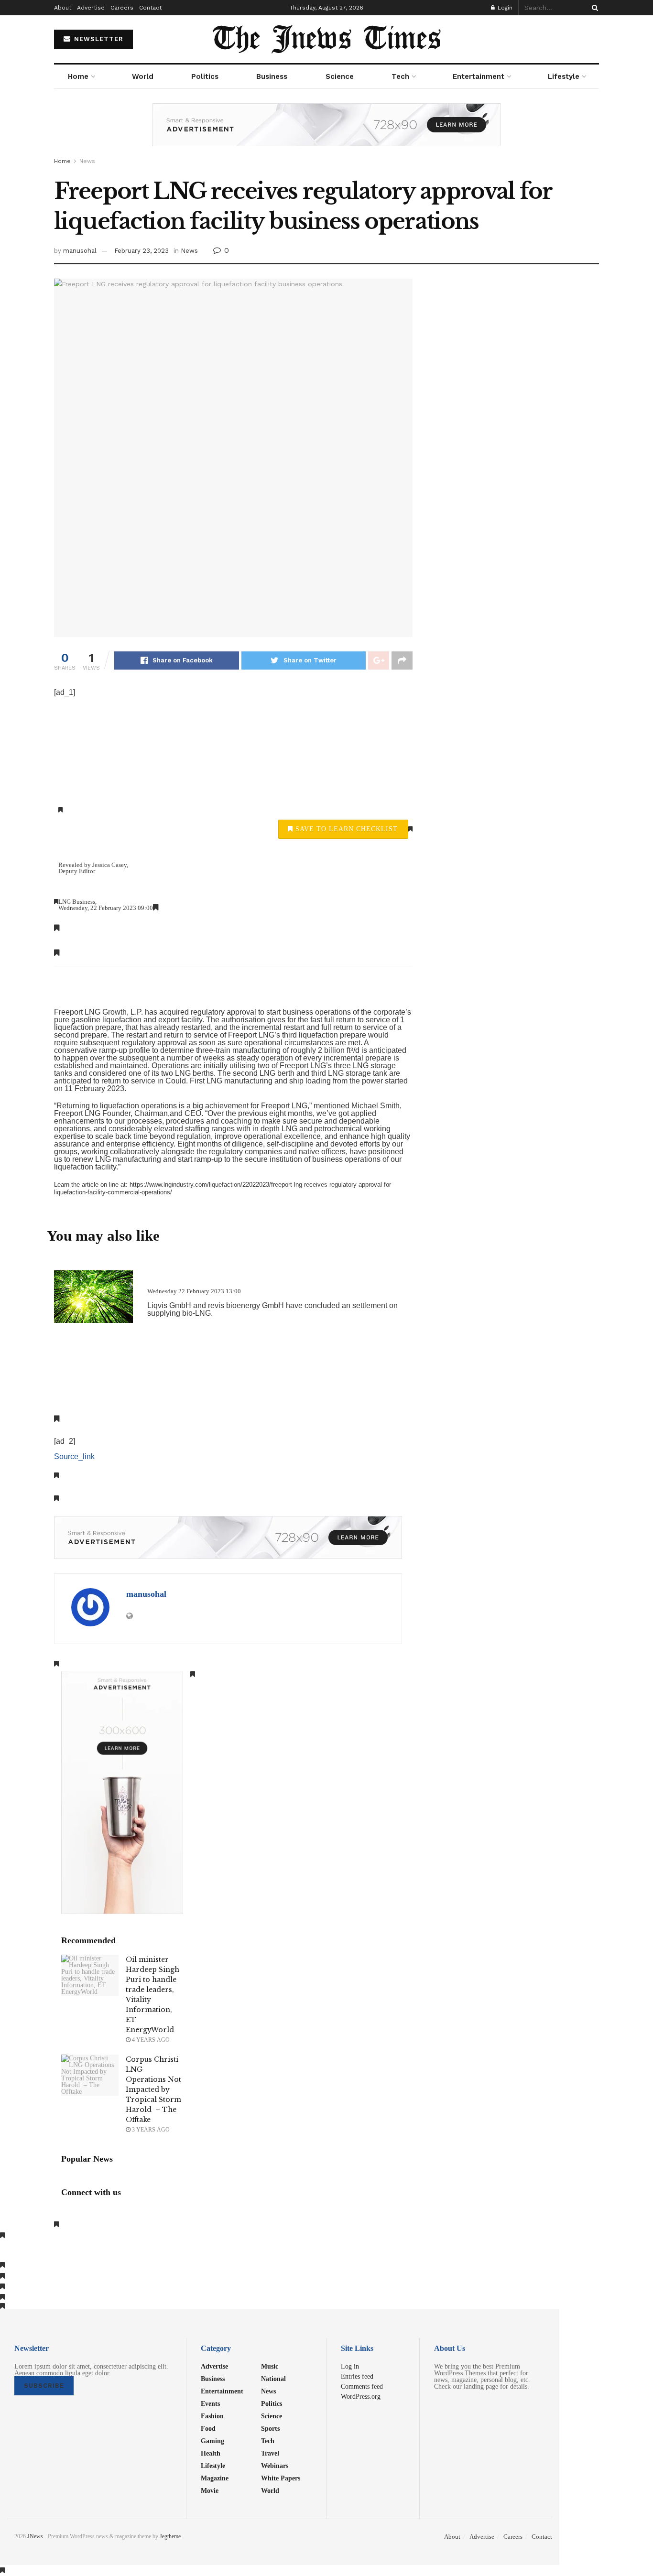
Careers (122, 8)
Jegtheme (170, 2536)
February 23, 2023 (141, 251)
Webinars (275, 2466)
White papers (281, 2478)
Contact (150, 8)
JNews (35, 2536)
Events (210, 2403)
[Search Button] (593, 8)
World (143, 76)
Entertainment (479, 76)
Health (211, 2453)
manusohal (80, 251)
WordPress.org (361, 2396)
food (208, 2428)
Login (504, 8)
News (87, 161)
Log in (350, 2366)
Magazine (215, 2478)
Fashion (212, 2416)
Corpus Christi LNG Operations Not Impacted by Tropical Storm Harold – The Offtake (153, 2089)
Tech (400, 76)
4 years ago (150, 2040)
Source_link (74, 1456)
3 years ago (150, 2130)
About (63, 8)
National (273, 2379)
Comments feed (362, 2386)
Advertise (91, 8)
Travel (270, 2453)
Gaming (212, 2441)
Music (270, 2366)
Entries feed (357, 2376)
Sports (270, 2428)
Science (340, 76)
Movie (210, 2490)
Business (272, 76)
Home (78, 76)
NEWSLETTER (98, 39)
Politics (205, 76)
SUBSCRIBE (44, 2386)
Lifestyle (564, 76)
